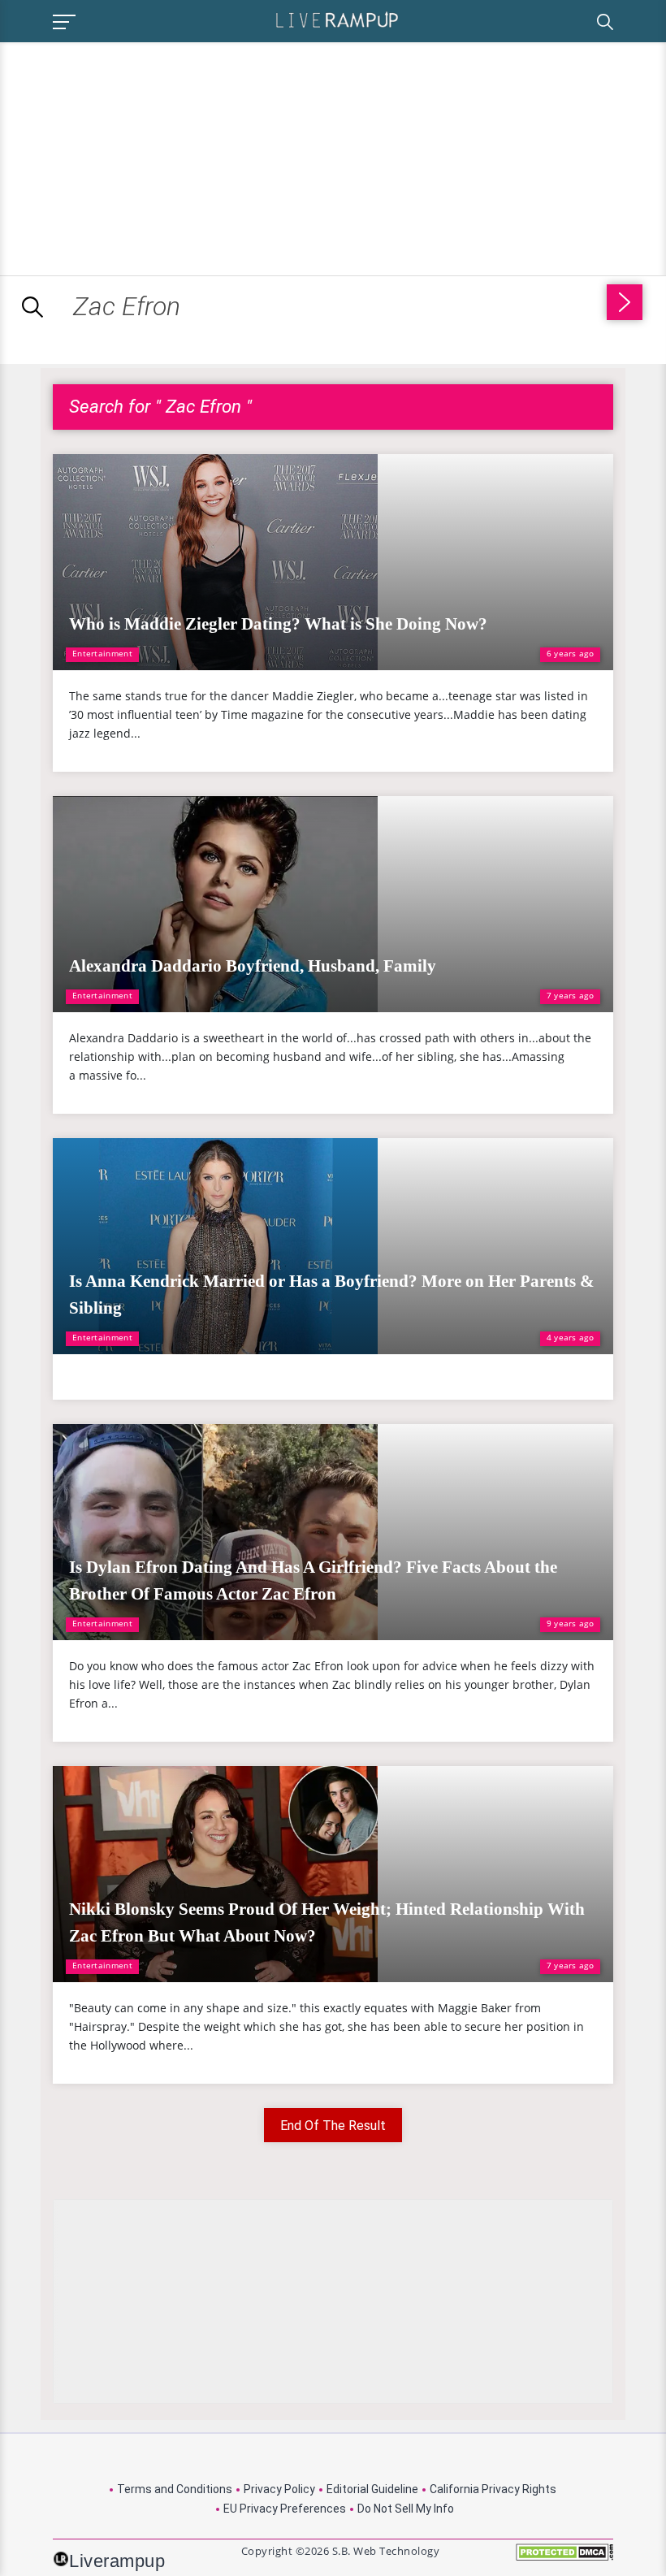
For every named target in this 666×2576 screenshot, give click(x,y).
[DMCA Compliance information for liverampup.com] (564, 2558)
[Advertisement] (136, 156)
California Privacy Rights (493, 2489)
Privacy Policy (279, 2489)
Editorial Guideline (372, 2489)
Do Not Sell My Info (406, 2509)
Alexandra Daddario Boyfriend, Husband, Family (253, 966)
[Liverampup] (337, 19)
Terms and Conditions (175, 2489)
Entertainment (102, 653)
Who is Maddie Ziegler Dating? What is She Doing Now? (278, 624)
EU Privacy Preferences (285, 2509)
